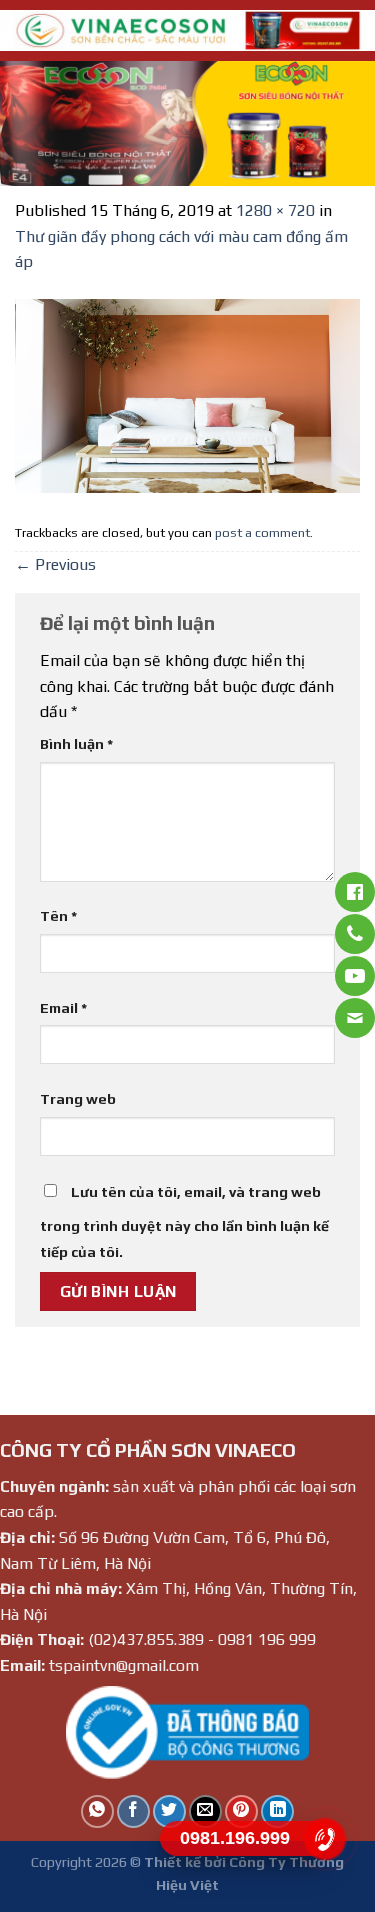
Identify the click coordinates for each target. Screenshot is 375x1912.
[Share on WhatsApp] (97, 1811)
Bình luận (76, 744)
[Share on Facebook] (133, 1811)
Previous (55, 564)
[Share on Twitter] (169, 1811)
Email (63, 1008)
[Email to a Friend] (205, 1811)
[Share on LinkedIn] (277, 1811)
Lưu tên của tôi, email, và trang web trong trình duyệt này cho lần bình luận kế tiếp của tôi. (184, 1222)
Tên (58, 916)
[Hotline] (325, 1839)
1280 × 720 (275, 210)
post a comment (262, 532)
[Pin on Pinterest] (241, 1811)
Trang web (78, 1099)
